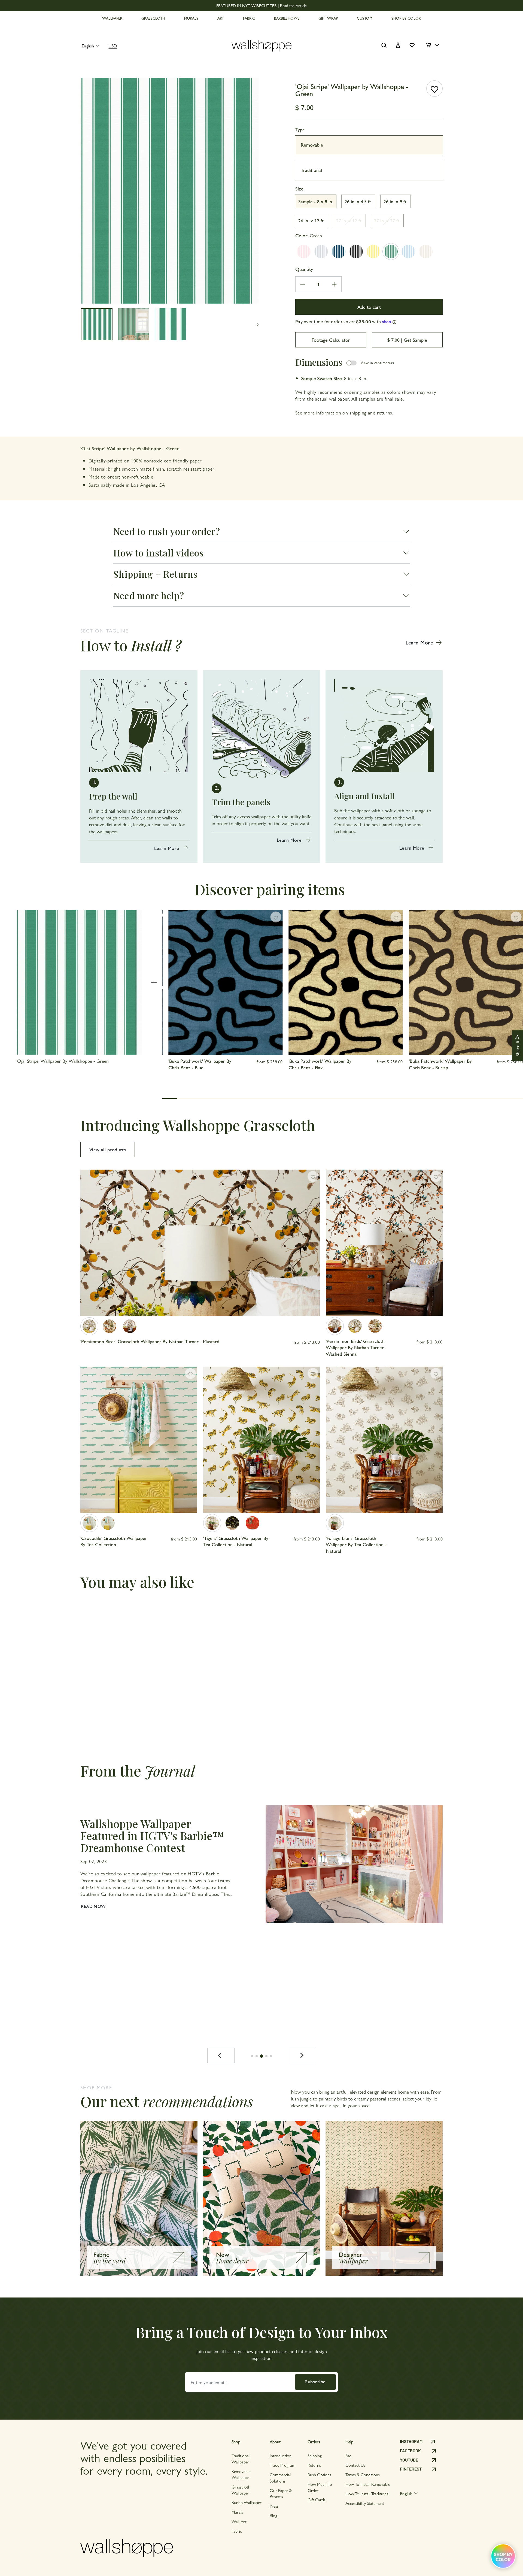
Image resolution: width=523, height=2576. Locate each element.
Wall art (239, 2521)
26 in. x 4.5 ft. (358, 201)
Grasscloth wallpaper (241, 2490)
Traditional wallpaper (241, 2458)
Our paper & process (281, 2493)
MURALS (191, 18)
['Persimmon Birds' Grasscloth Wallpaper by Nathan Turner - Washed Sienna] (130, 1326)
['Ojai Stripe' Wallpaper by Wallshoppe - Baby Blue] (408, 252)
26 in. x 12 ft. (311, 220)
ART (221, 18)
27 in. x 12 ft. (349, 220)
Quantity (304, 269)
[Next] (302, 2056)
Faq (348, 2455)
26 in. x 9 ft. (396, 201)
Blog (273, 2515)
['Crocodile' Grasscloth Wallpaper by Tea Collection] (89, 1523)
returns (385, 412)
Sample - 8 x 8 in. (316, 201)
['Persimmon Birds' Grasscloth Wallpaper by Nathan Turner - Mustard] (89, 1326)
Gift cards (317, 2500)
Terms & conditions (363, 2474)
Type (300, 129)
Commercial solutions (280, 2477)
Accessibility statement (365, 2503)
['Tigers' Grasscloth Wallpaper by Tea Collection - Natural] (212, 1523)
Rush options (319, 2474)
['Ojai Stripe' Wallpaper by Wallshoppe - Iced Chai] (426, 252)
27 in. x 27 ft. (387, 220)
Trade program (282, 2465)
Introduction (281, 2455)
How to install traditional (367, 2494)
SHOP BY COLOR (406, 18)
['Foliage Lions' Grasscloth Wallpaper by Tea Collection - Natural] (335, 1523)
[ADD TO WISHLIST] (434, 89)
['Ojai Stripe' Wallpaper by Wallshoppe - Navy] (339, 252)
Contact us (355, 2465)
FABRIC (249, 18)
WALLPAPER (112, 18)
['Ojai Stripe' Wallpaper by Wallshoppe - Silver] (321, 252)
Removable (312, 145)
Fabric (237, 2531)
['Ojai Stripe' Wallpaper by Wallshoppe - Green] (391, 252)
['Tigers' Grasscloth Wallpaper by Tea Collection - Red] (253, 1523)
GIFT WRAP (328, 18)
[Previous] (221, 2056)
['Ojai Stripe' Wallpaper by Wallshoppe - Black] (356, 252)
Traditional (311, 170)
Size (299, 188)
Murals (237, 2512)
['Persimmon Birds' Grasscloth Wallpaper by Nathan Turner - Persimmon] (110, 1326)
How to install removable (368, 2484)
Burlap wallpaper (247, 2502)
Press (274, 2506)
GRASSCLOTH (153, 18)
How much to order (320, 2487)
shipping (358, 412)
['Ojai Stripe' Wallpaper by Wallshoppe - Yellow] (373, 252)
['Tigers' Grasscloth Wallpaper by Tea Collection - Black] (232, 1523)
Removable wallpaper (241, 2474)
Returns (314, 2465)
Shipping (315, 2455)
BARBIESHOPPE (287, 18)
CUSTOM (365, 18)
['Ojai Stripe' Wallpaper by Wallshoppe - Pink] (304, 252)
